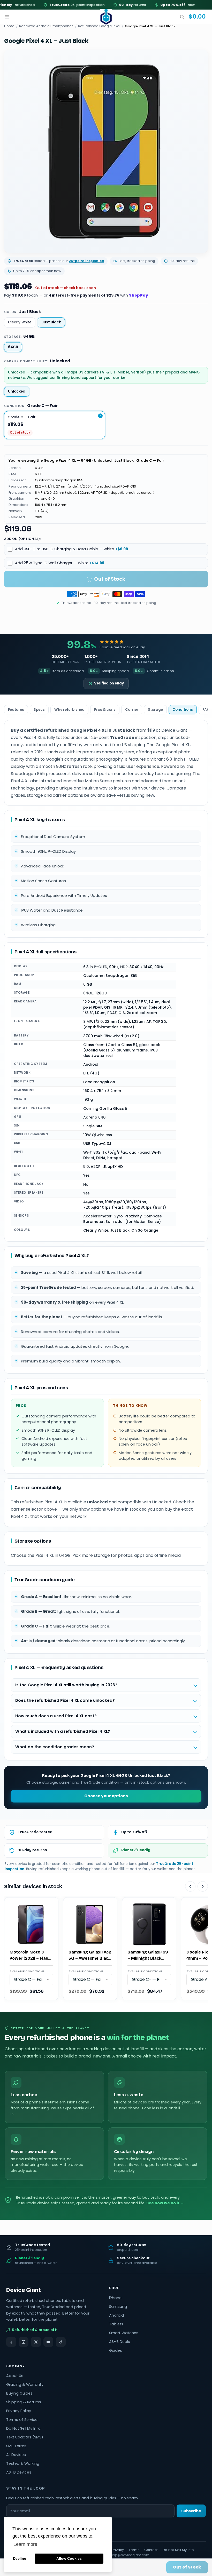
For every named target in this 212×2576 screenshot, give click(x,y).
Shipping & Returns (24, 2402)
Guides (116, 2350)
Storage (155, 710)
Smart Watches (124, 2333)
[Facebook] (11, 2342)
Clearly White (20, 322)
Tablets (116, 2324)
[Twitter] (36, 2342)
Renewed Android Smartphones (46, 26)
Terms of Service (22, 2420)
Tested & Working (23, 2463)
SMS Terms (16, 2446)
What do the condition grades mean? (55, 1747)
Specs (39, 710)
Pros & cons (105, 710)
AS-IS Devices (19, 2472)
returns (113, 5)
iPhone (115, 2298)
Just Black (51, 322)
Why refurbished (69, 710)
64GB (13, 347)
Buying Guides (19, 2393)
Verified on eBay (109, 683)
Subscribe (191, 2511)
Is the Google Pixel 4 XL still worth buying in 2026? (66, 1685)
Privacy (118, 2550)
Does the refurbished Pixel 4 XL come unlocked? (65, 1700)
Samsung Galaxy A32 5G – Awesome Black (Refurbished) (90, 1956)
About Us (15, 2376)
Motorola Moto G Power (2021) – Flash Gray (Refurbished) (30, 1956)
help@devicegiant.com (130, 2555)
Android (116, 2315)
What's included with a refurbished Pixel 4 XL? (63, 1731)
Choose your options (106, 1796)
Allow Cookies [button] (69, 2558)
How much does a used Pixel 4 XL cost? (56, 1716)
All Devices (16, 2455)
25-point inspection (58, 5)
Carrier (132, 710)
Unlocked (17, 391)
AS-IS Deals (120, 2342)
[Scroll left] (190, 1886)
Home (9, 26)
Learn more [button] (25, 2544)
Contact (151, 2550)
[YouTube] (48, 2342)
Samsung (118, 2307)
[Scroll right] (203, 1886)
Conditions (183, 710)
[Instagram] (24, 2342)
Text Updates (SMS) (25, 2437)
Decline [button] (20, 2558)
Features (16, 710)
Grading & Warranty (25, 2384)
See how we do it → (165, 2203)
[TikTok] (61, 2342)
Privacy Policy (19, 2411)
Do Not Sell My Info (23, 2428)
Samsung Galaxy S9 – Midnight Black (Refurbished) (148, 1956)
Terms (134, 2550)
